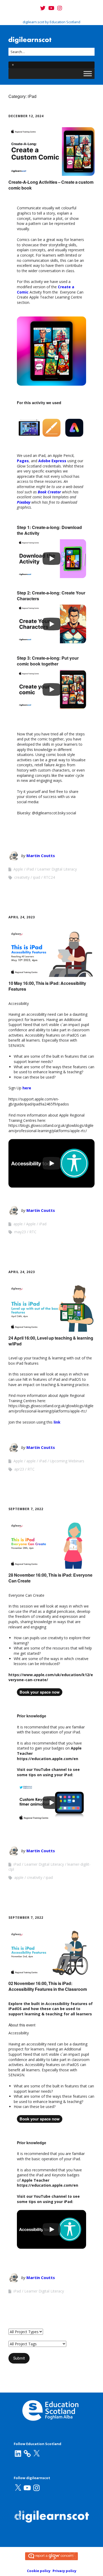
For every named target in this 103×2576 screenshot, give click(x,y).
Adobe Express (52, 461)
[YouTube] (51, 8)
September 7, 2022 (26, 1509)
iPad (30, 869)
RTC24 (49, 877)
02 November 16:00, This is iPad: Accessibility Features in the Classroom (48, 1986)
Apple (18, 869)
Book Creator (49, 492)
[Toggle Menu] (88, 74)
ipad (37, 877)
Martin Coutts (41, 855)
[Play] (51, 559)
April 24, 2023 (22, 917)
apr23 (19, 1469)
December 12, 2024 (26, 116)
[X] (36, 2454)
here (27, 1088)
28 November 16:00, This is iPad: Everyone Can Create (50, 1578)
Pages (23, 461)
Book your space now (40, 1692)
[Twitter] (43, 8)
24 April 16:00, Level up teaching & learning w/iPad (51, 1341)
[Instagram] (60, 8)
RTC (33, 1232)
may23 (20, 1232)
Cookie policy (39, 2571)
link (57, 1422)
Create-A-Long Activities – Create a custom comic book (51, 185)
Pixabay (24, 502)
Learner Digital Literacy (57, 869)
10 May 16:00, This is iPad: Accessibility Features (47, 986)
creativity (22, 877)
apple (18, 1224)
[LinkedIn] (18, 2454)
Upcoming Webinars (67, 1461)
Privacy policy (64, 2571)
